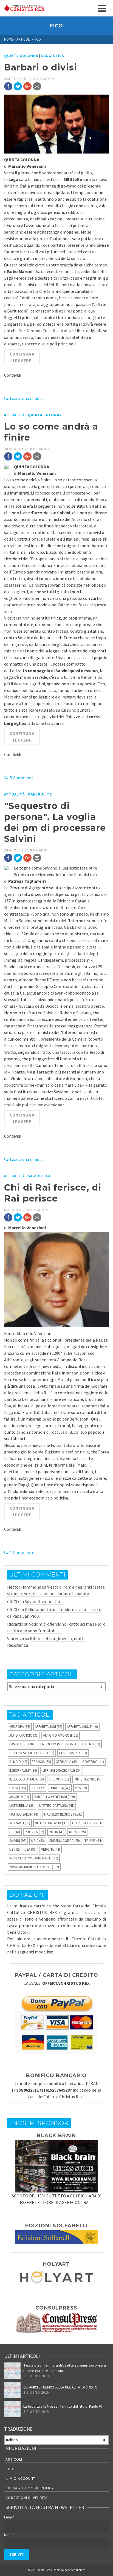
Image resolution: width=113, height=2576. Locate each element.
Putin (57, 1832)
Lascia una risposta (28, 398)
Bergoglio (50, 1744)
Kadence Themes (75, 2570)
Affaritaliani (49, 1727)
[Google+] (27, 86)
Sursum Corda (65, 1841)
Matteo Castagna (57, 1806)
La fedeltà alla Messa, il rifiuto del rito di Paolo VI (63, 2406)
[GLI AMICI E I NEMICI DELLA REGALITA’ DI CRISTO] (12, 2390)
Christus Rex (73, 1753)
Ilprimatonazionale (62, 1770)
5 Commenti (22, 778)
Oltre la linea (87, 1823)
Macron (19, 1797)
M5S (81, 1788)
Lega (38, 1788)
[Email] (37, 86)
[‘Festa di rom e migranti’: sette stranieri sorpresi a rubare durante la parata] (12, 2371)
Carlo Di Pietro (84, 1744)
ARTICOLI (14, 2459)
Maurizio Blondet (63, 1814)
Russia (77, 1832)
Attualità (14, 415)
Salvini (18, 1841)
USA (30, 1849)
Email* (9, 2517)
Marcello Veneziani (54, 1797)
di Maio (18, 1762)
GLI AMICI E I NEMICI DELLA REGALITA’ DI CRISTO (60, 2387)
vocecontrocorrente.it (34, 1858)
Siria (38, 1841)
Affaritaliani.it (82, 1727)
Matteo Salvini (24, 1814)
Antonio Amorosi (61, 1735)
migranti (20, 1823)
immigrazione (88, 1779)
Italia (18, 1788)
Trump (93, 1841)
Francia (41, 1762)
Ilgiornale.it (23, 1770)
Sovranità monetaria (44, 1601)
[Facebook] (8, 86)
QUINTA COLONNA (21, 56)
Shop (11, 2469)
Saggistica (53, 56)
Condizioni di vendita (27, 2498)
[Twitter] (18, 86)
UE (15, 1849)
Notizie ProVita (51, 1823)
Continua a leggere (22, 357)
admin (49, 79)
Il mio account (20, 2478)
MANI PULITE (40, 794)
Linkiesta (60, 1788)
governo (93, 1762)
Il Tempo (59, 1779)
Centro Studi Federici (32, 1753)
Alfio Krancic (24, 1735)
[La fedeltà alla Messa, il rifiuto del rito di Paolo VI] (12, 2409)
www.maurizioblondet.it (34, 1867)
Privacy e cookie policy (30, 2488)
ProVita (34, 1832)
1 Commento (22, 1552)
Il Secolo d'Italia (27, 1779)
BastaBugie (22, 1744)
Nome (9, 2535)
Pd (15, 1832)
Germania (67, 1762)
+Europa (20, 1727)
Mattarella (22, 1806)
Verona (51, 1849)
